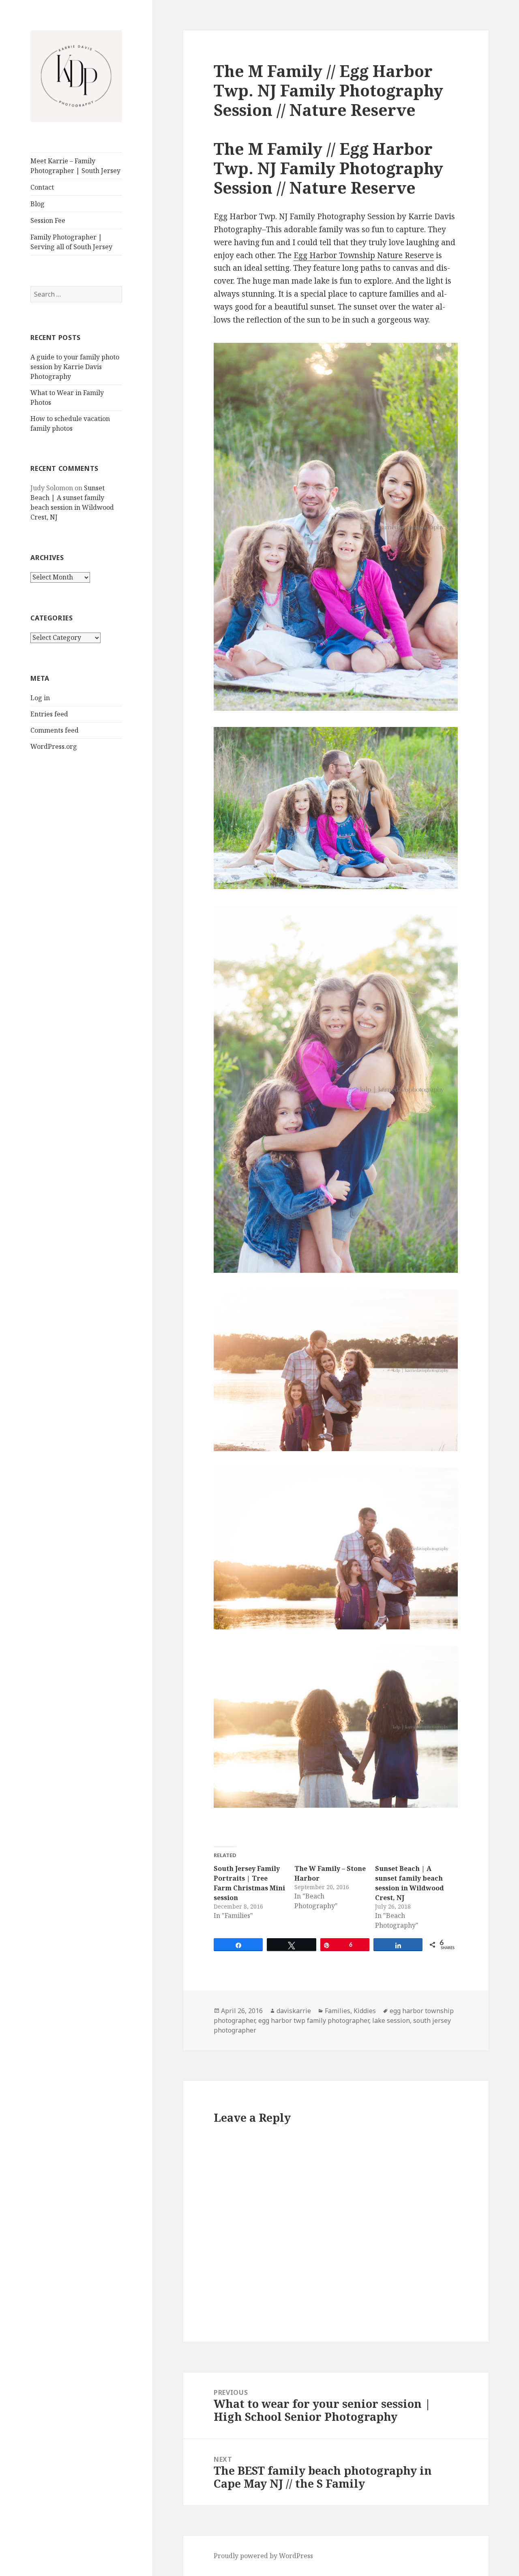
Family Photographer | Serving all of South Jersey (71, 242)
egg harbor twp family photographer (314, 2020)
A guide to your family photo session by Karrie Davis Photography (75, 367)
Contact (42, 187)
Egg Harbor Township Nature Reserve (364, 255)
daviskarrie (294, 2011)
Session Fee (48, 220)
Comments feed (55, 730)
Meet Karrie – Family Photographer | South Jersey (75, 166)
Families (338, 2011)
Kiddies (365, 2011)
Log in (40, 698)
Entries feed (49, 714)
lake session (391, 2020)
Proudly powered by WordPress (263, 2556)
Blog (38, 204)
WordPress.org (54, 746)
